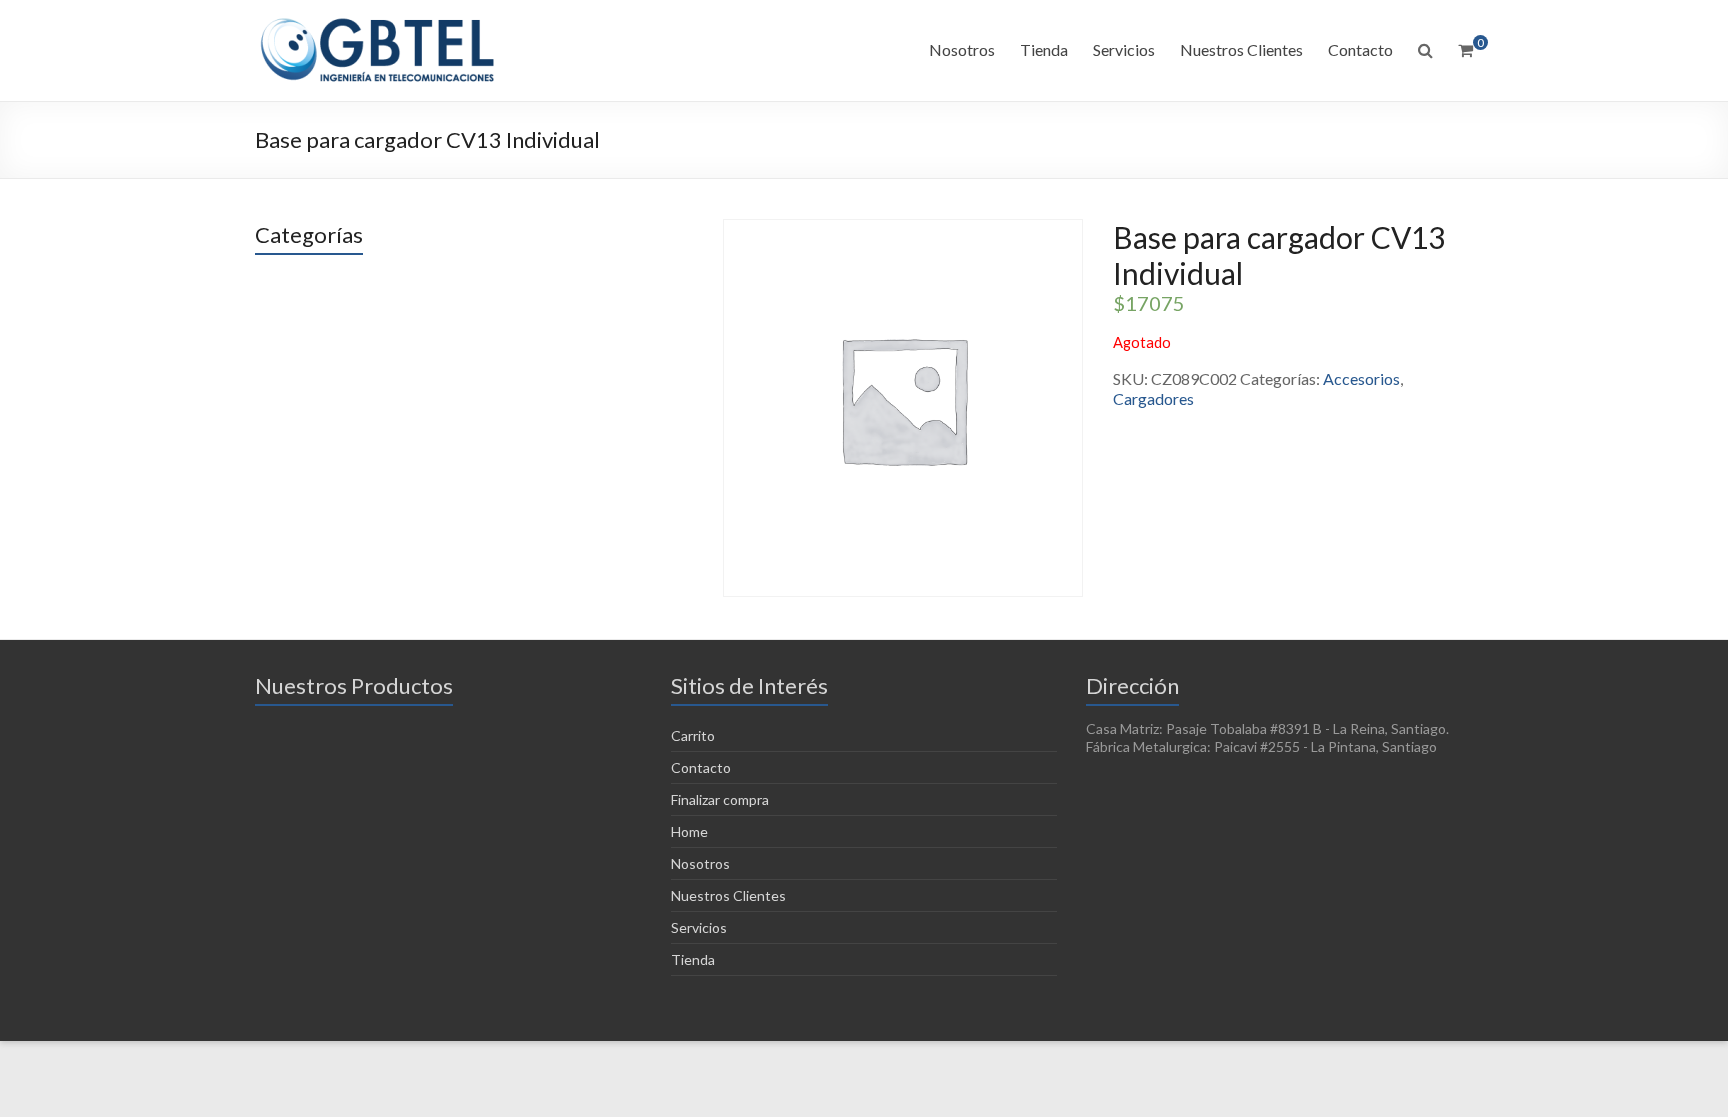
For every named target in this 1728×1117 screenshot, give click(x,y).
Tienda (1044, 49)
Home (689, 831)
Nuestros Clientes (1241, 49)
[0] (1465, 50)
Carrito (693, 735)
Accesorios (1361, 378)
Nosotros (962, 49)
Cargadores (1153, 398)
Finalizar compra (720, 799)
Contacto (1360, 49)
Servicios (1124, 49)
